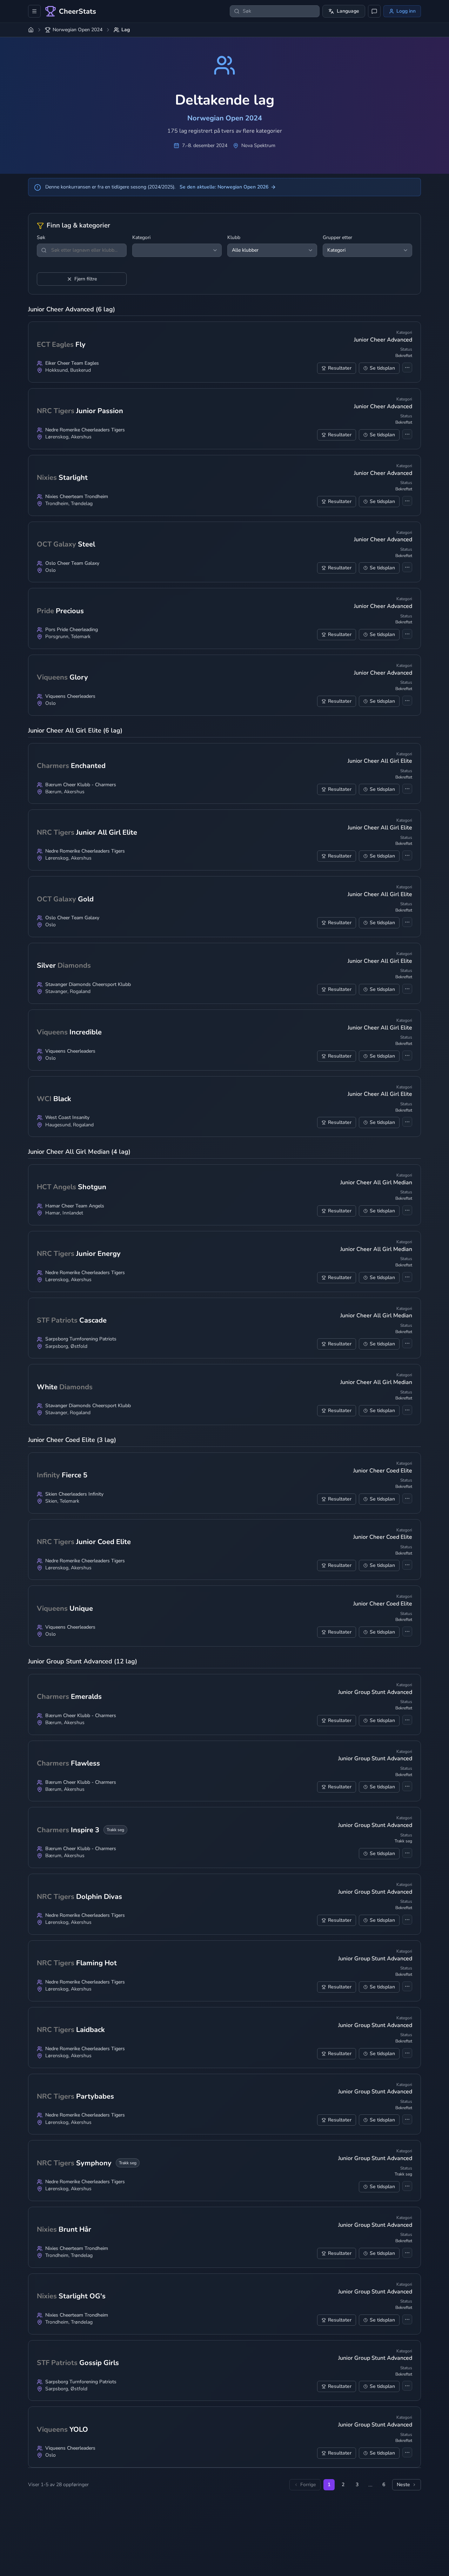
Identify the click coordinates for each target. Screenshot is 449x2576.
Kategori (141, 238)
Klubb (234, 238)
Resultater (340, 368)
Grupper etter (337, 238)
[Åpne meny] (34, 11)
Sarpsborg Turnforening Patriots (81, 1339)
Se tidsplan (382, 368)
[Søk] (44, 250)
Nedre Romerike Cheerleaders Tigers (85, 430)
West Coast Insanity (67, 1118)
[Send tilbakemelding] (374, 11)
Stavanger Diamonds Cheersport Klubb (88, 985)
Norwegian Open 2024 (78, 30)
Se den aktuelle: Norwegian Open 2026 (224, 187)
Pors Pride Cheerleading (72, 630)
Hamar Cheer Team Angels (75, 1206)
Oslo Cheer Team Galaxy (72, 563)
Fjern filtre (86, 279)
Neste (403, 2485)
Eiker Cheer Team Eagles (72, 363)
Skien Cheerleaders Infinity (74, 1494)
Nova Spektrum (258, 146)
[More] (407, 367)
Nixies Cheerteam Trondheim (77, 497)
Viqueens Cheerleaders (70, 696)
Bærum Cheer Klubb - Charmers (81, 785)
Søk (41, 238)
